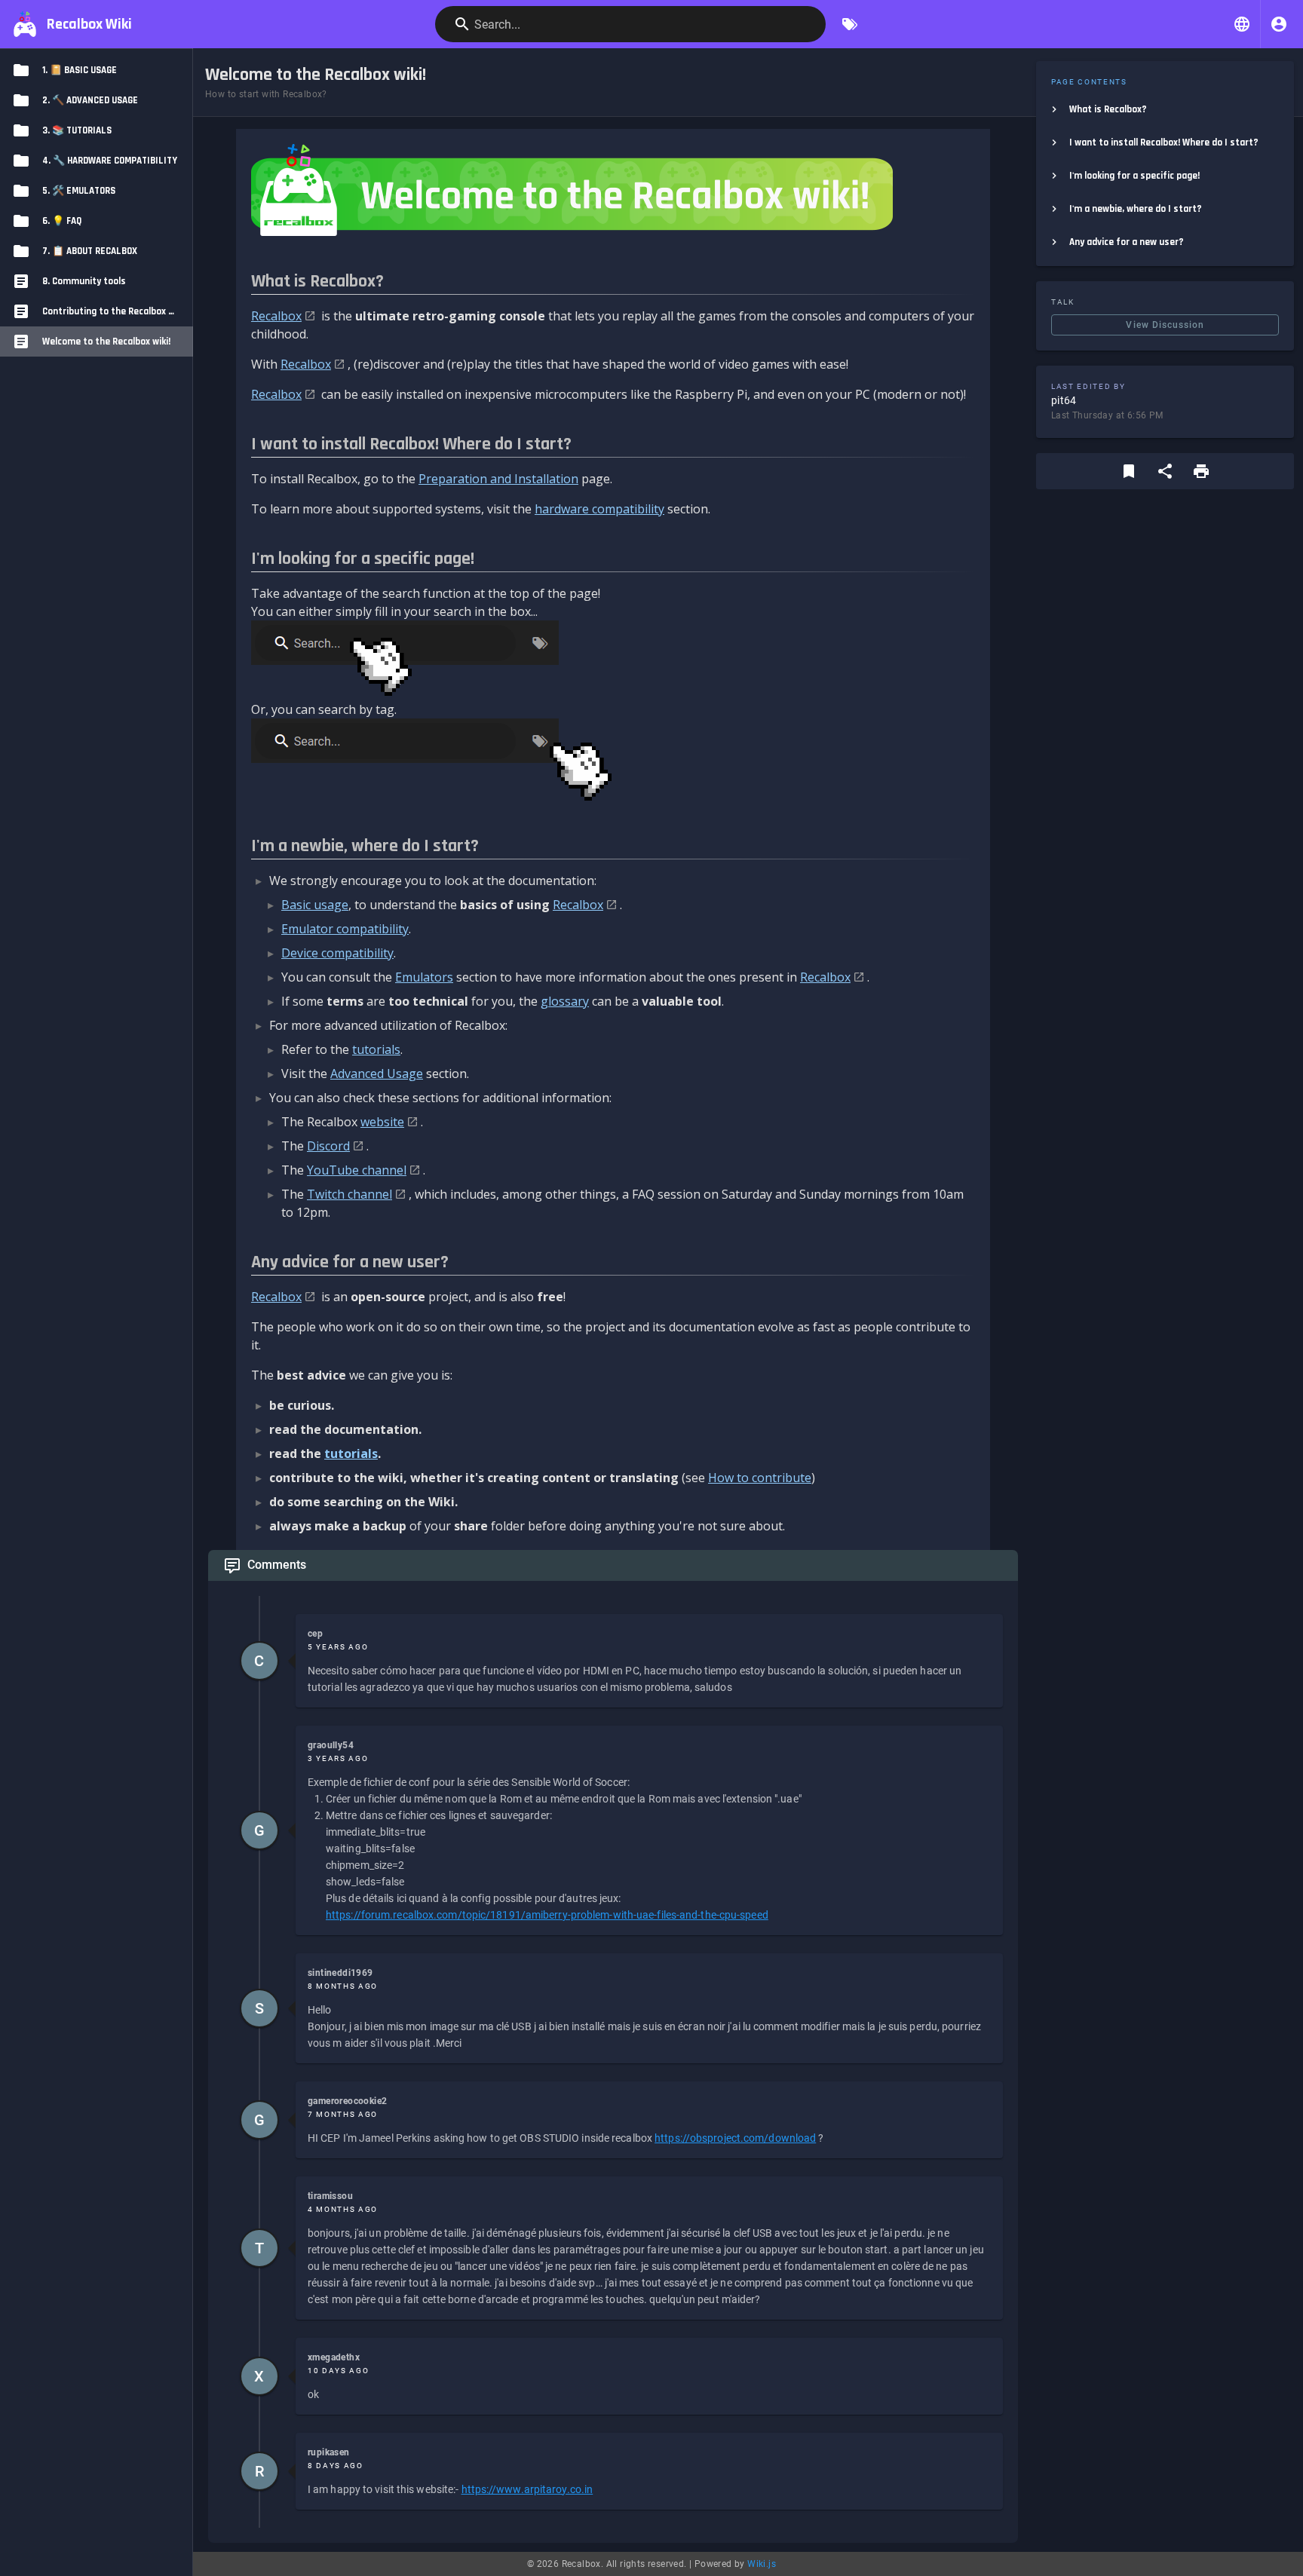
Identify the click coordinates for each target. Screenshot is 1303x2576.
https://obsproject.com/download (735, 2138)
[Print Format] (1201, 471)
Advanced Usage (377, 1074)
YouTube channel (357, 1170)
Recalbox (276, 316)
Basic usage (315, 905)
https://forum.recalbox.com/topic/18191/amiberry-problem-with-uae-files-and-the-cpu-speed (547, 1915)
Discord (328, 1146)
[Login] (1279, 24)
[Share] (1165, 471)
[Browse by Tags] (850, 24)
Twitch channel (350, 1194)
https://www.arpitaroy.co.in (527, 2489)
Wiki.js (762, 2564)
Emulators (424, 977)
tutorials (376, 1049)
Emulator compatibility (345, 929)
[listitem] (1165, 109)
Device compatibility (337, 953)
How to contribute (760, 1478)
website (382, 1122)
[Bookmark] (1129, 471)
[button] (1242, 24)
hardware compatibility (599, 509)
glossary (565, 1001)
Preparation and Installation (498, 479)
